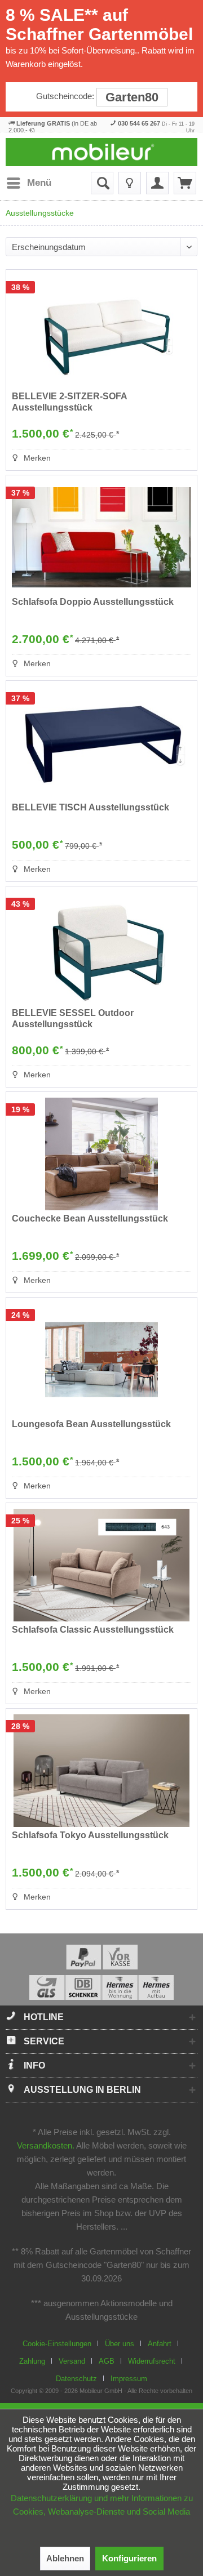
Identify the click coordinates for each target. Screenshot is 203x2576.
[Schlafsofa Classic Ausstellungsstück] (101, 1565)
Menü (39, 183)
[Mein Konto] (157, 183)
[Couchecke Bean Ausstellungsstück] (101, 1154)
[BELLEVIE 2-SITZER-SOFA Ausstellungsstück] (101, 332)
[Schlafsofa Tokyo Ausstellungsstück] (101, 1771)
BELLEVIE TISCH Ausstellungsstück (91, 807)
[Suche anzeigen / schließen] (102, 183)
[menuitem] (28, 183)
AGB (107, 2361)
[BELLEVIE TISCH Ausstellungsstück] (101, 743)
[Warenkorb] (185, 183)
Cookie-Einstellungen (57, 2344)
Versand (72, 2361)
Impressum (129, 2379)
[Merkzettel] (130, 183)
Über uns (120, 2344)
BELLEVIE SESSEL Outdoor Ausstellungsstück (73, 1019)
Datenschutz (76, 2379)
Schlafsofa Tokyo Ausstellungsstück (90, 1835)
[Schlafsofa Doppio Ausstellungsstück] (101, 537)
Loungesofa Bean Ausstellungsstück (91, 1424)
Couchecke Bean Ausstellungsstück (90, 1218)
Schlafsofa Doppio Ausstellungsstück (93, 602)
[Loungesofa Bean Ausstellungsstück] (101, 1360)
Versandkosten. (46, 2145)
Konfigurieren (129, 2558)
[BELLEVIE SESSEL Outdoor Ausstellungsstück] (101, 948)
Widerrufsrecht (152, 2361)
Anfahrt (160, 2344)
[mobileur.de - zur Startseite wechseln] (102, 152)
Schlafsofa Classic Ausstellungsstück (93, 1630)
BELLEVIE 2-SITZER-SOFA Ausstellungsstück (69, 402)
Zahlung (32, 2361)
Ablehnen (65, 2558)
